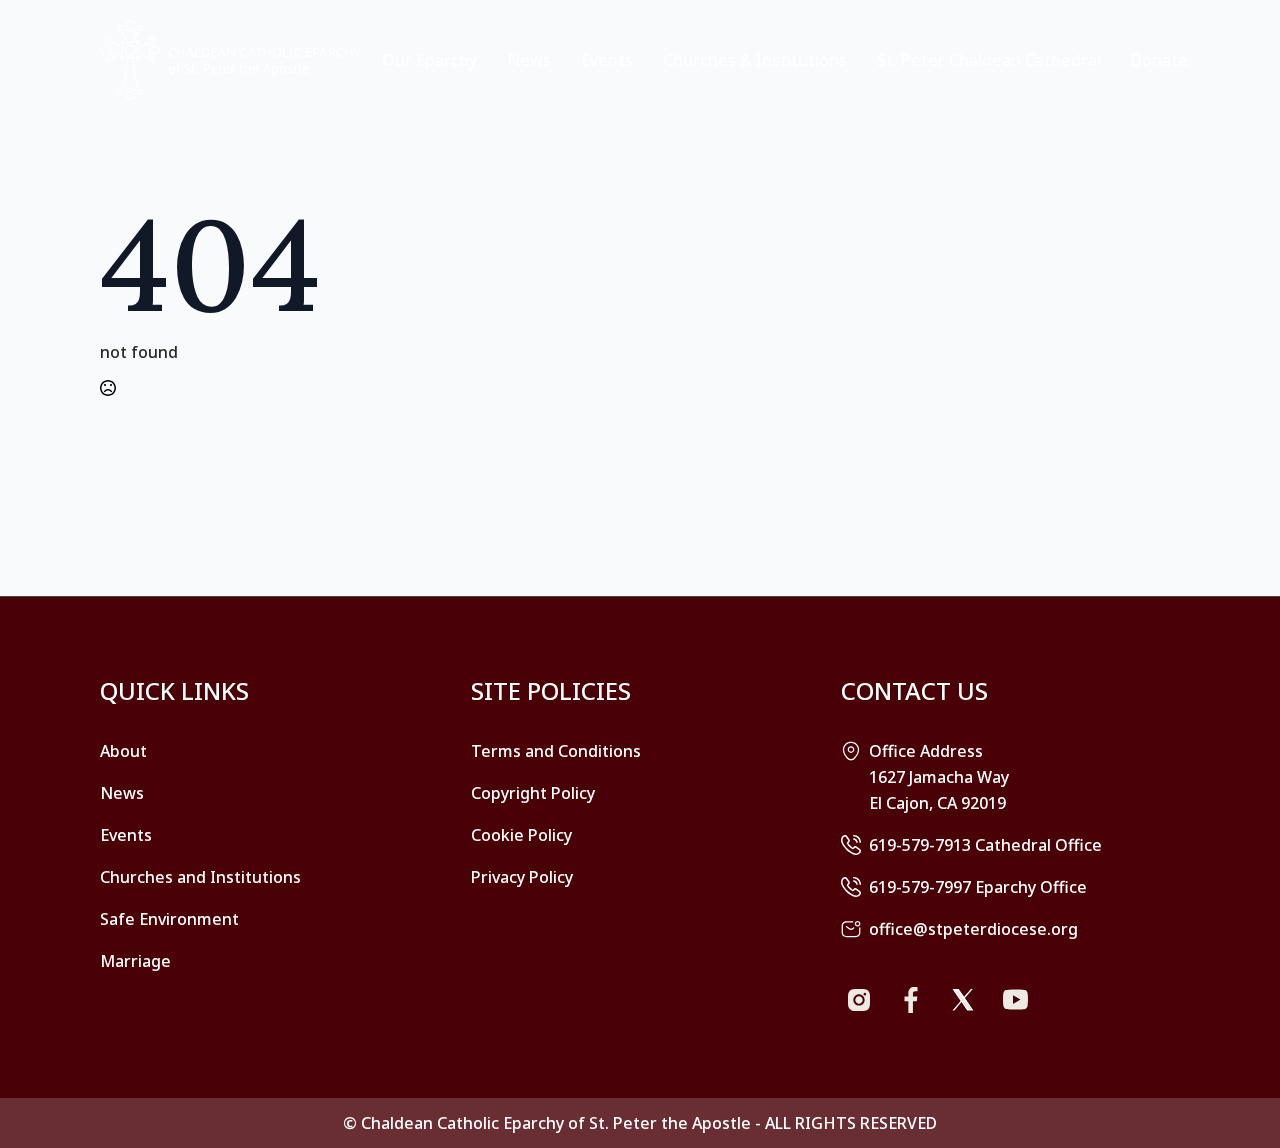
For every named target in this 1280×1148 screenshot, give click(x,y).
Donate (1159, 60)
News (529, 60)
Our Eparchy (429, 60)
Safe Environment (169, 919)
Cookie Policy (521, 835)
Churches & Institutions (755, 60)
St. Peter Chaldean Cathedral (989, 60)
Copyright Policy (533, 793)
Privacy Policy (522, 877)
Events (607, 60)
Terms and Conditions (556, 751)
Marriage (135, 961)
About (123, 751)
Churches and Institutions (200, 877)
